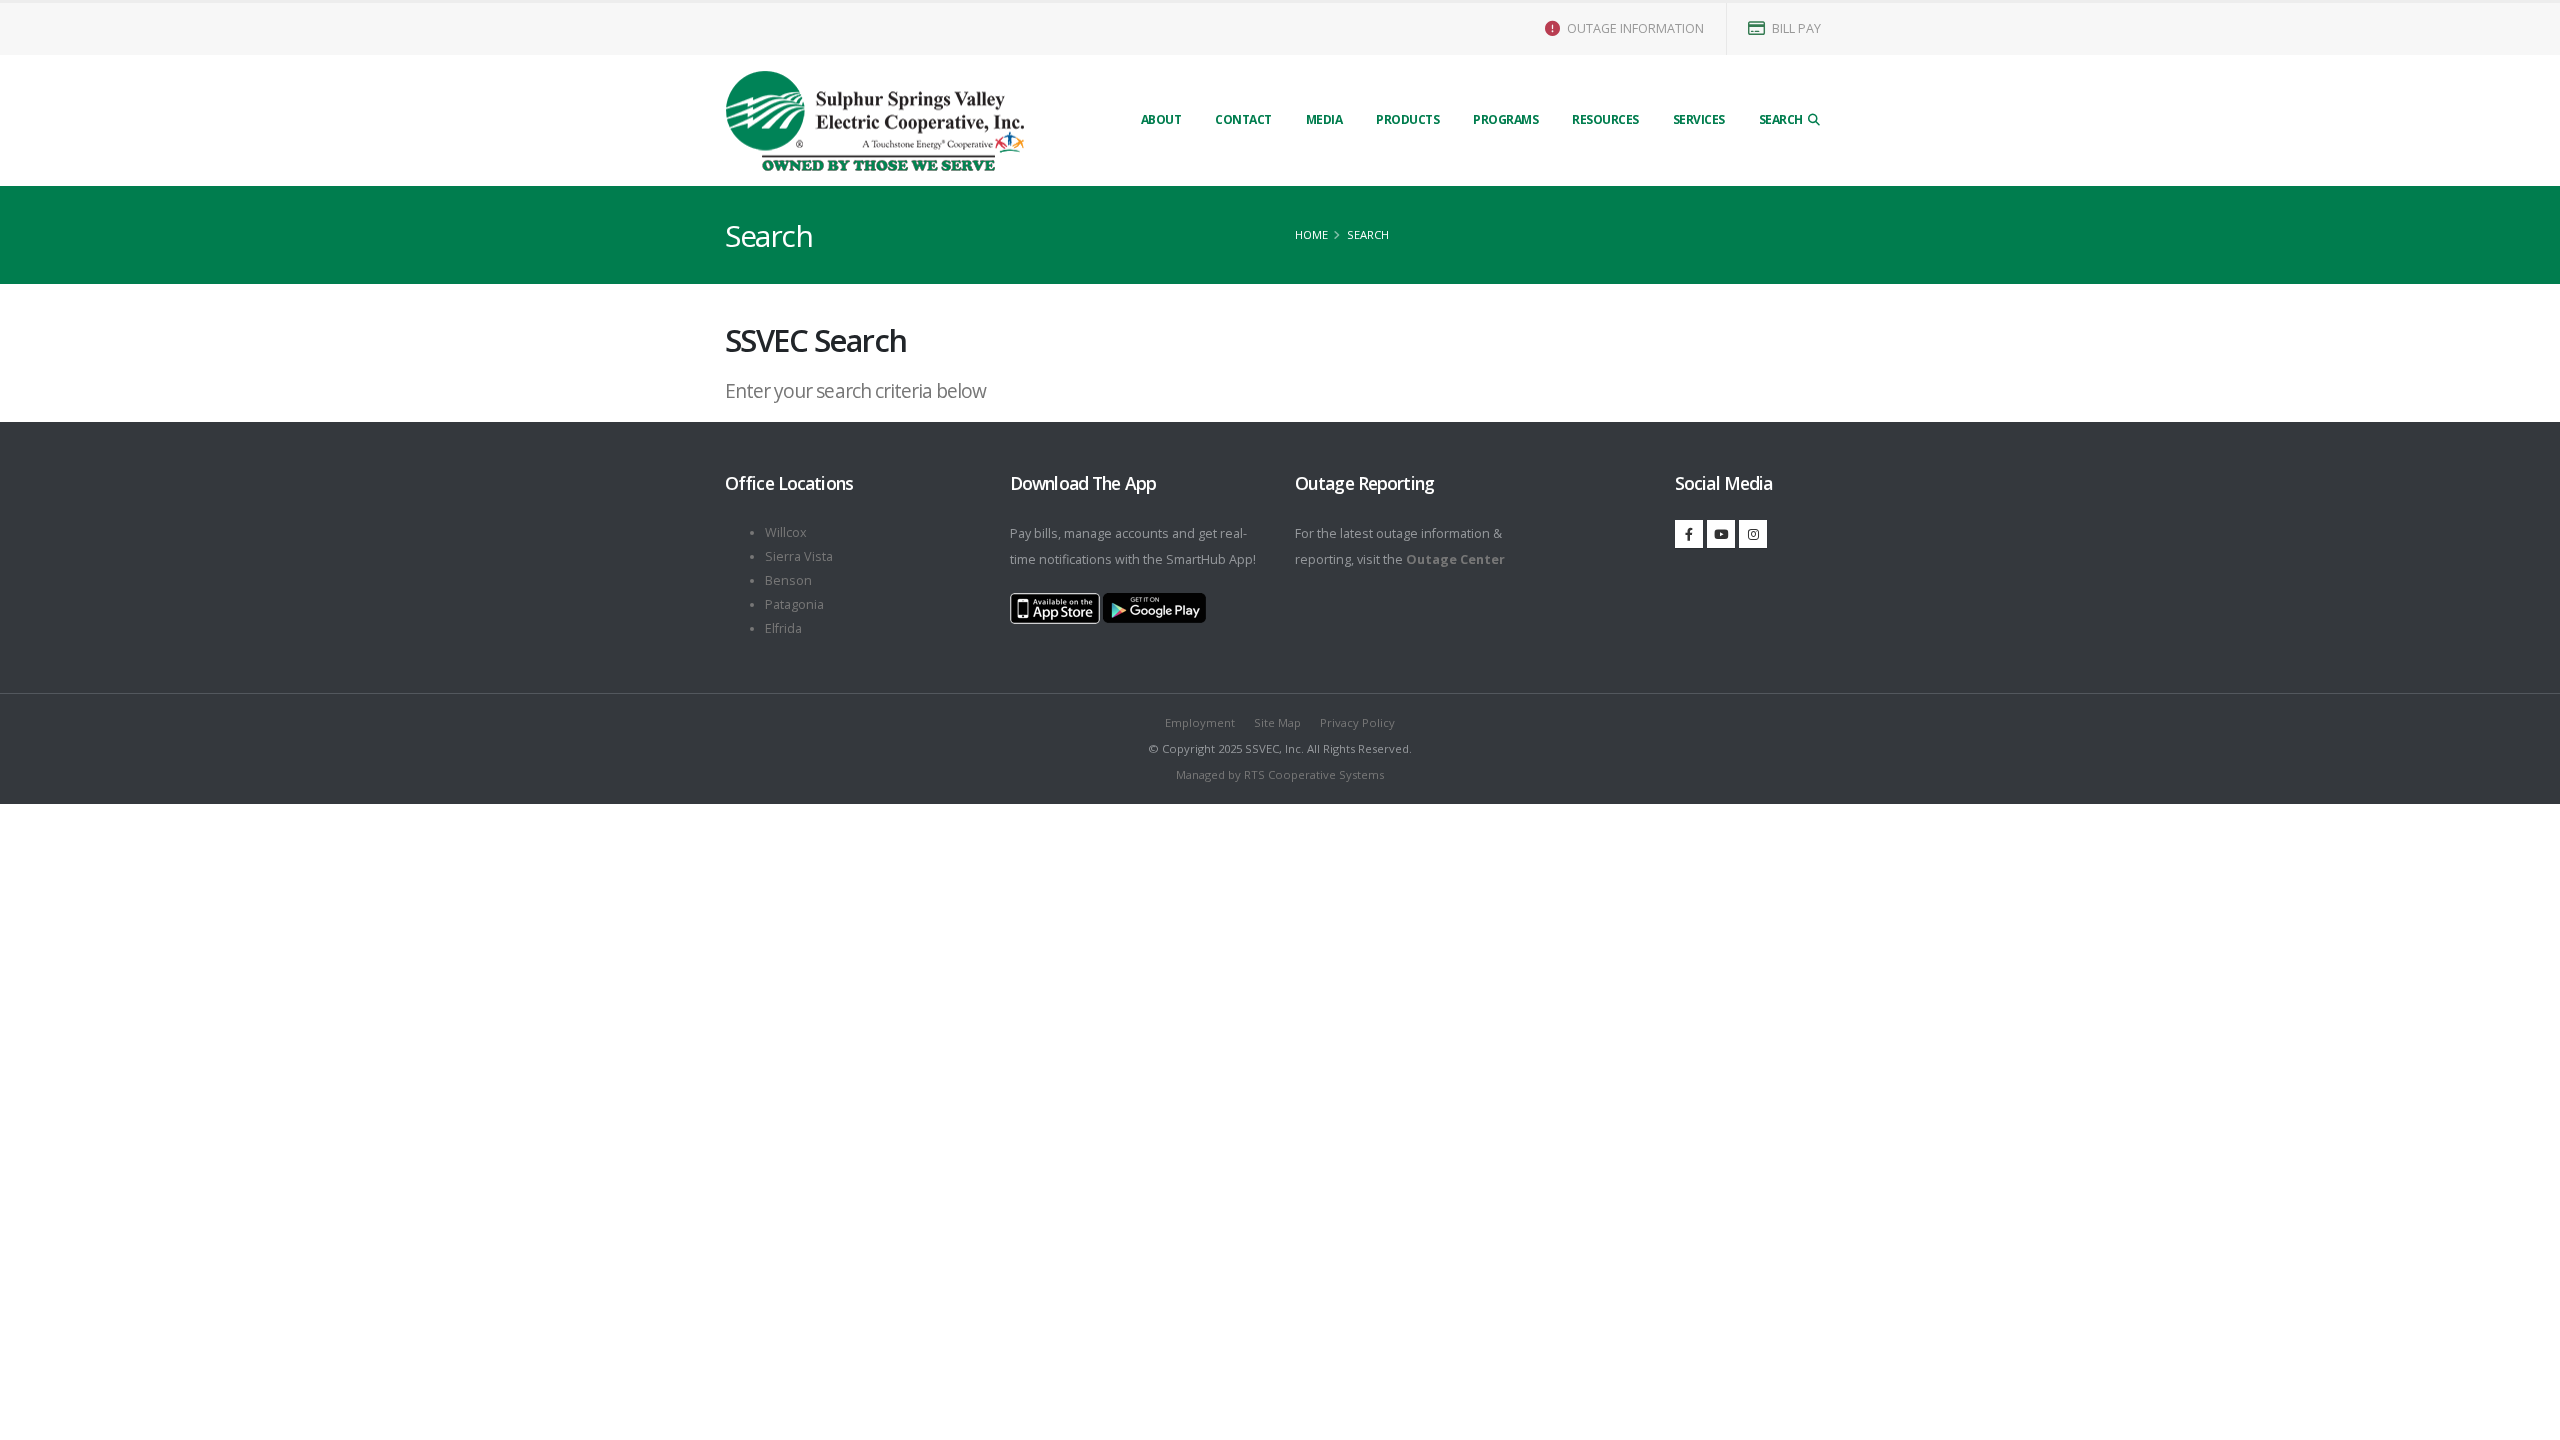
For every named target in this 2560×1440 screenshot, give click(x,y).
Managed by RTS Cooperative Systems (1280, 774)
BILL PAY (1795, 28)
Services (1699, 119)
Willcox (786, 532)
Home (1311, 234)
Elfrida (783, 628)
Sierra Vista (799, 556)
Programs (1505, 119)
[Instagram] (1753, 534)
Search (1783, 119)
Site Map (1277, 722)
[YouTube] (1721, 534)
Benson (788, 580)
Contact (1243, 119)
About (1161, 119)
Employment (1200, 722)
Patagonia (794, 604)
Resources (1605, 119)
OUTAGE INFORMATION (1634, 28)
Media (1324, 119)
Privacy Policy (1357, 722)
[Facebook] (1689, 534)
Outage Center (1455, 559)
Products (1407, 119)
